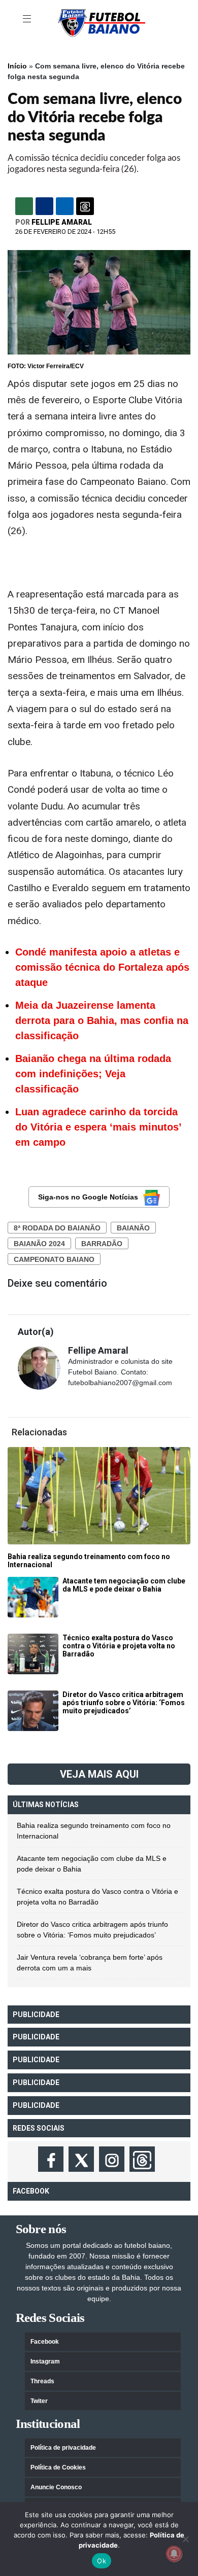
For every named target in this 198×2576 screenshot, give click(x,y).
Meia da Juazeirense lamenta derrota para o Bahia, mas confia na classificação (102, 1020)
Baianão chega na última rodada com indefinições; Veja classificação (93, 1074)
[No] (185, 2539)
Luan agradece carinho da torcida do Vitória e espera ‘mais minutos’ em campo (98, 1127)
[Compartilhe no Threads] (85, 206)
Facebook (45, 2342)
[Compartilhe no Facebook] (44, 206)
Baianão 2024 (39, 1244)
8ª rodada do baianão (57, 1228)
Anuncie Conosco (56, 2487)
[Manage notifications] (174, 2554)
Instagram (45, 2361)
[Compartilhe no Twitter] (65, 206)
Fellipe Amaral (62, 222)
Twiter (39, 2401)
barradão (102, 1244)
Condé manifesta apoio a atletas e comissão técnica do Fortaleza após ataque (102, 967)
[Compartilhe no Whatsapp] (24, 206)
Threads (42, 2381)
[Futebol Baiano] (102, 22)
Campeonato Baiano (54, 1259)
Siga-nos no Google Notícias (88, 1197)
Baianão (133, 1228)
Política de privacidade (63, 2448)
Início (17, 66)
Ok (102, 2561)
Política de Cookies (58, 2467)
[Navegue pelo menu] (28, 19)
